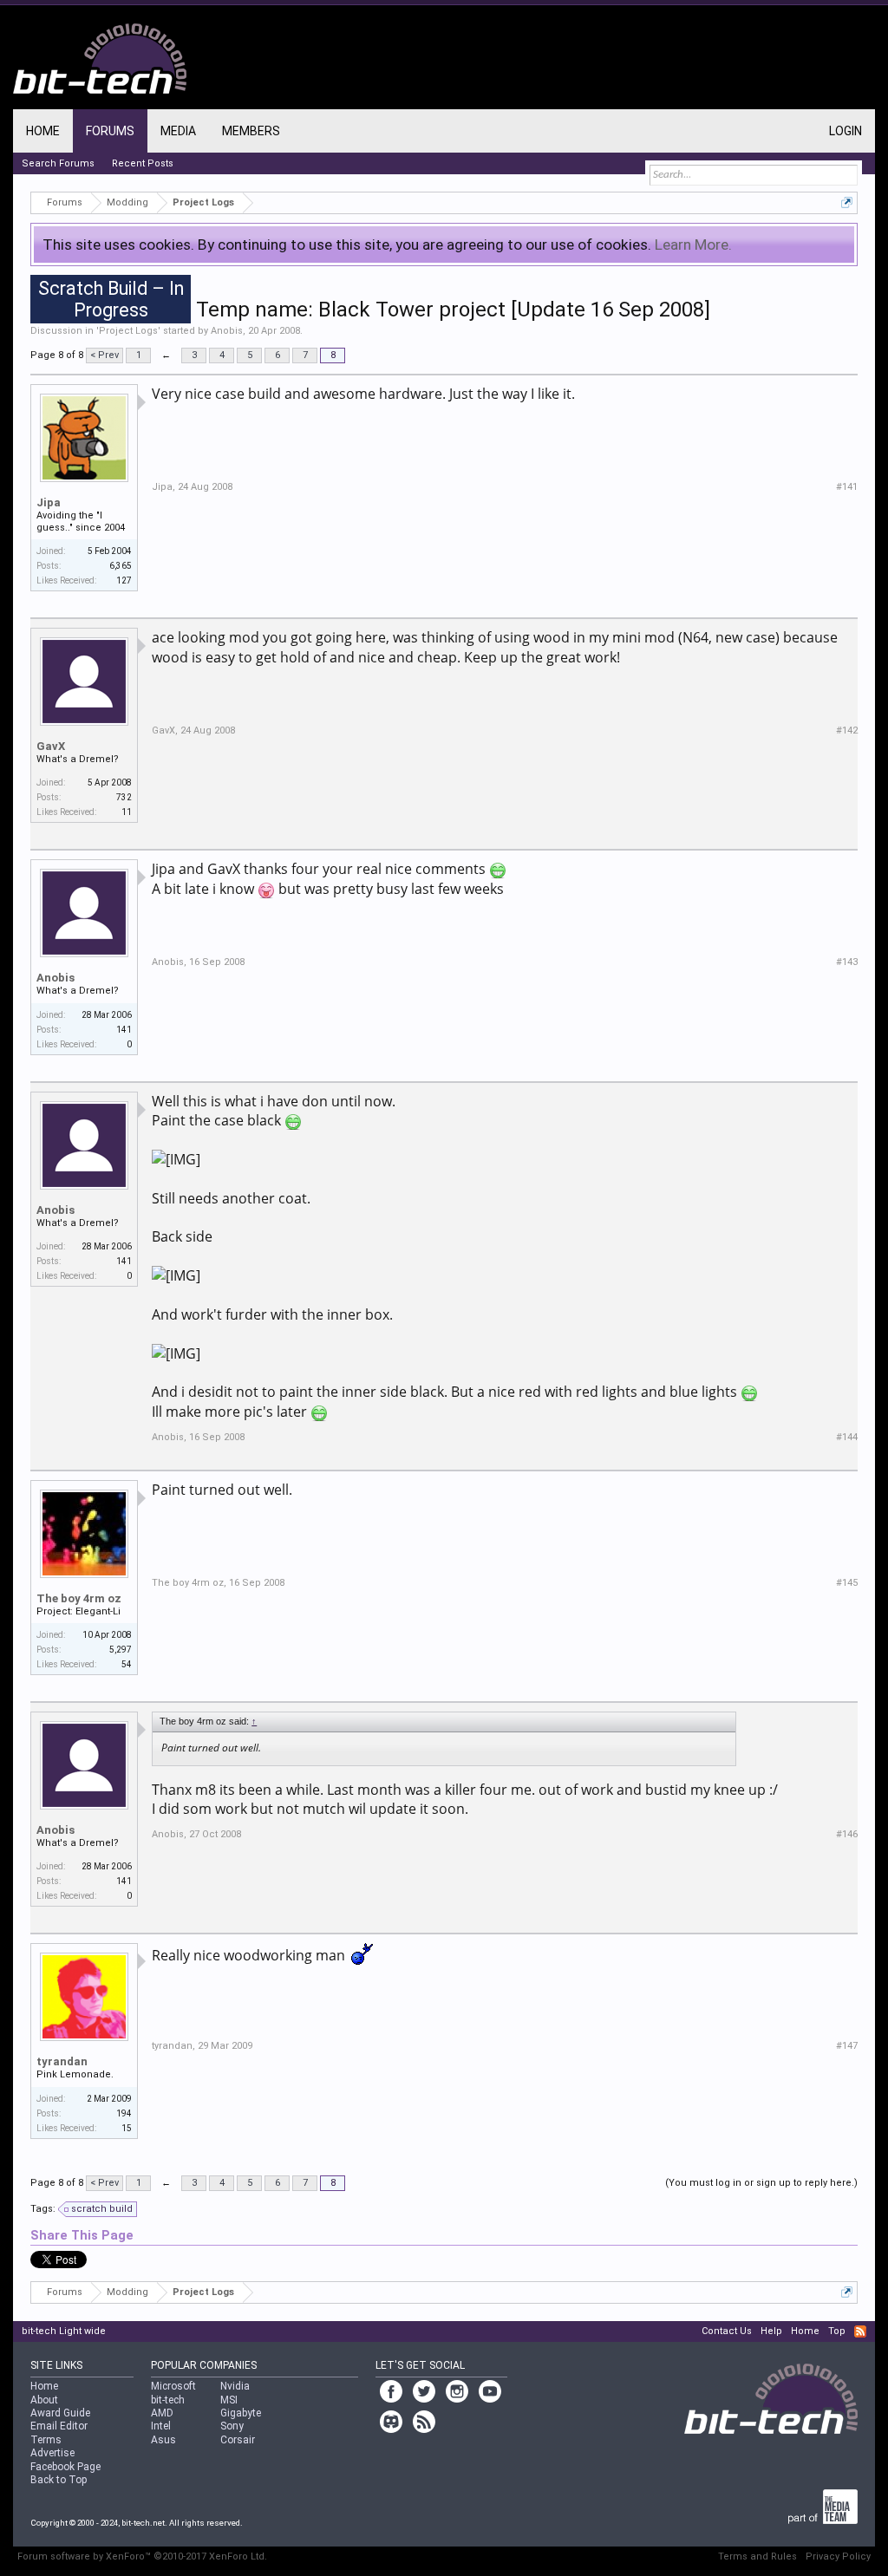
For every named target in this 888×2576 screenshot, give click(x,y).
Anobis (227, 331)
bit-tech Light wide (64, 2331)
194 (124, 2113)
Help (771, 2331)
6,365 (121, 566)
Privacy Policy (838, 2556)
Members (251, 131)
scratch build (102, 2209)
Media (178, 131)
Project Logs (128, 331)
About (44, 2400)
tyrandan (62, 2061)
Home (43, 131)
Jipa (49, 502)
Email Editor (59, 2426)
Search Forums (58, 163)
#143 (847, 962)
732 (124, 797)
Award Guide (60, 2413)
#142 (847, 730)
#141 (847, 487)
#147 (847, 2046)
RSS (860, 2331)
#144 (847, 1437)
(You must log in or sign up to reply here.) (761, 2183)
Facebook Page (65, 2467)
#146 (847, 1834)
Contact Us (727, 2331)
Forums (110, 131)
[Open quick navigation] (847, 202)
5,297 (121, 1650)
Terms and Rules (757, 2556)
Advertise (52, 2453)
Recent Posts (143, 163)
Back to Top (59, 2480)
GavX (51, 746)
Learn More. (693, 245)
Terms (46, 2440)
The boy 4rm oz (79, 1598)
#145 (847, 1583)
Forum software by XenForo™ (142, 2556)
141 (124, 1030)
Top (837, 2331)
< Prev (104, 355)
